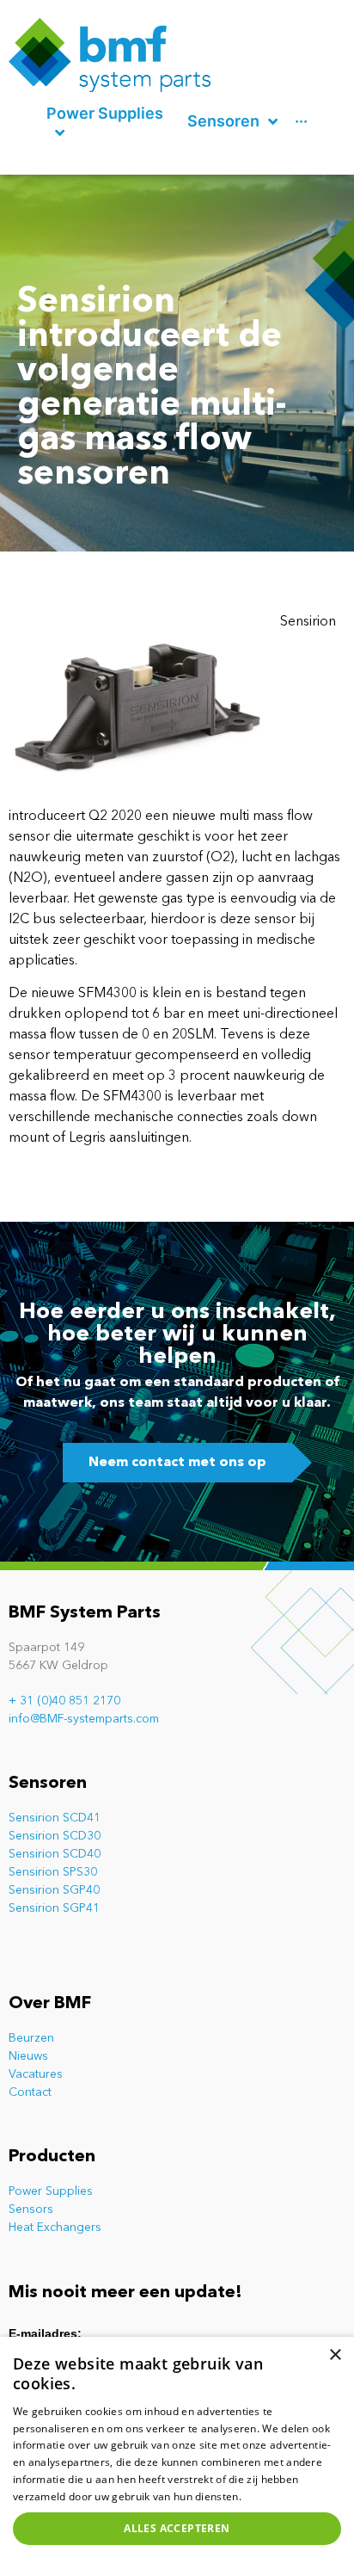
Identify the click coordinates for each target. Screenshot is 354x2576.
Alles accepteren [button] (177, 2528)
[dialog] (177, 2456)
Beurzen (31, 2038)
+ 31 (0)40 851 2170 (64, 1701)
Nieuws (28, 2056)
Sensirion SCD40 (55, 1854)
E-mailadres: (45, 2333)
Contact (30, 2092)
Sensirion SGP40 (54, 1890)
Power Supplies (51, 2191)
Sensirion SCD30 (55, 1836)
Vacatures (36, 2074)
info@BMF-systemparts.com (84, 1719)
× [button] (335, 2355)
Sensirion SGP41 (54, 1908)
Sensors (31, 2209)
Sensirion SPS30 (53, 1872)
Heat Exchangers (55, 2228)
